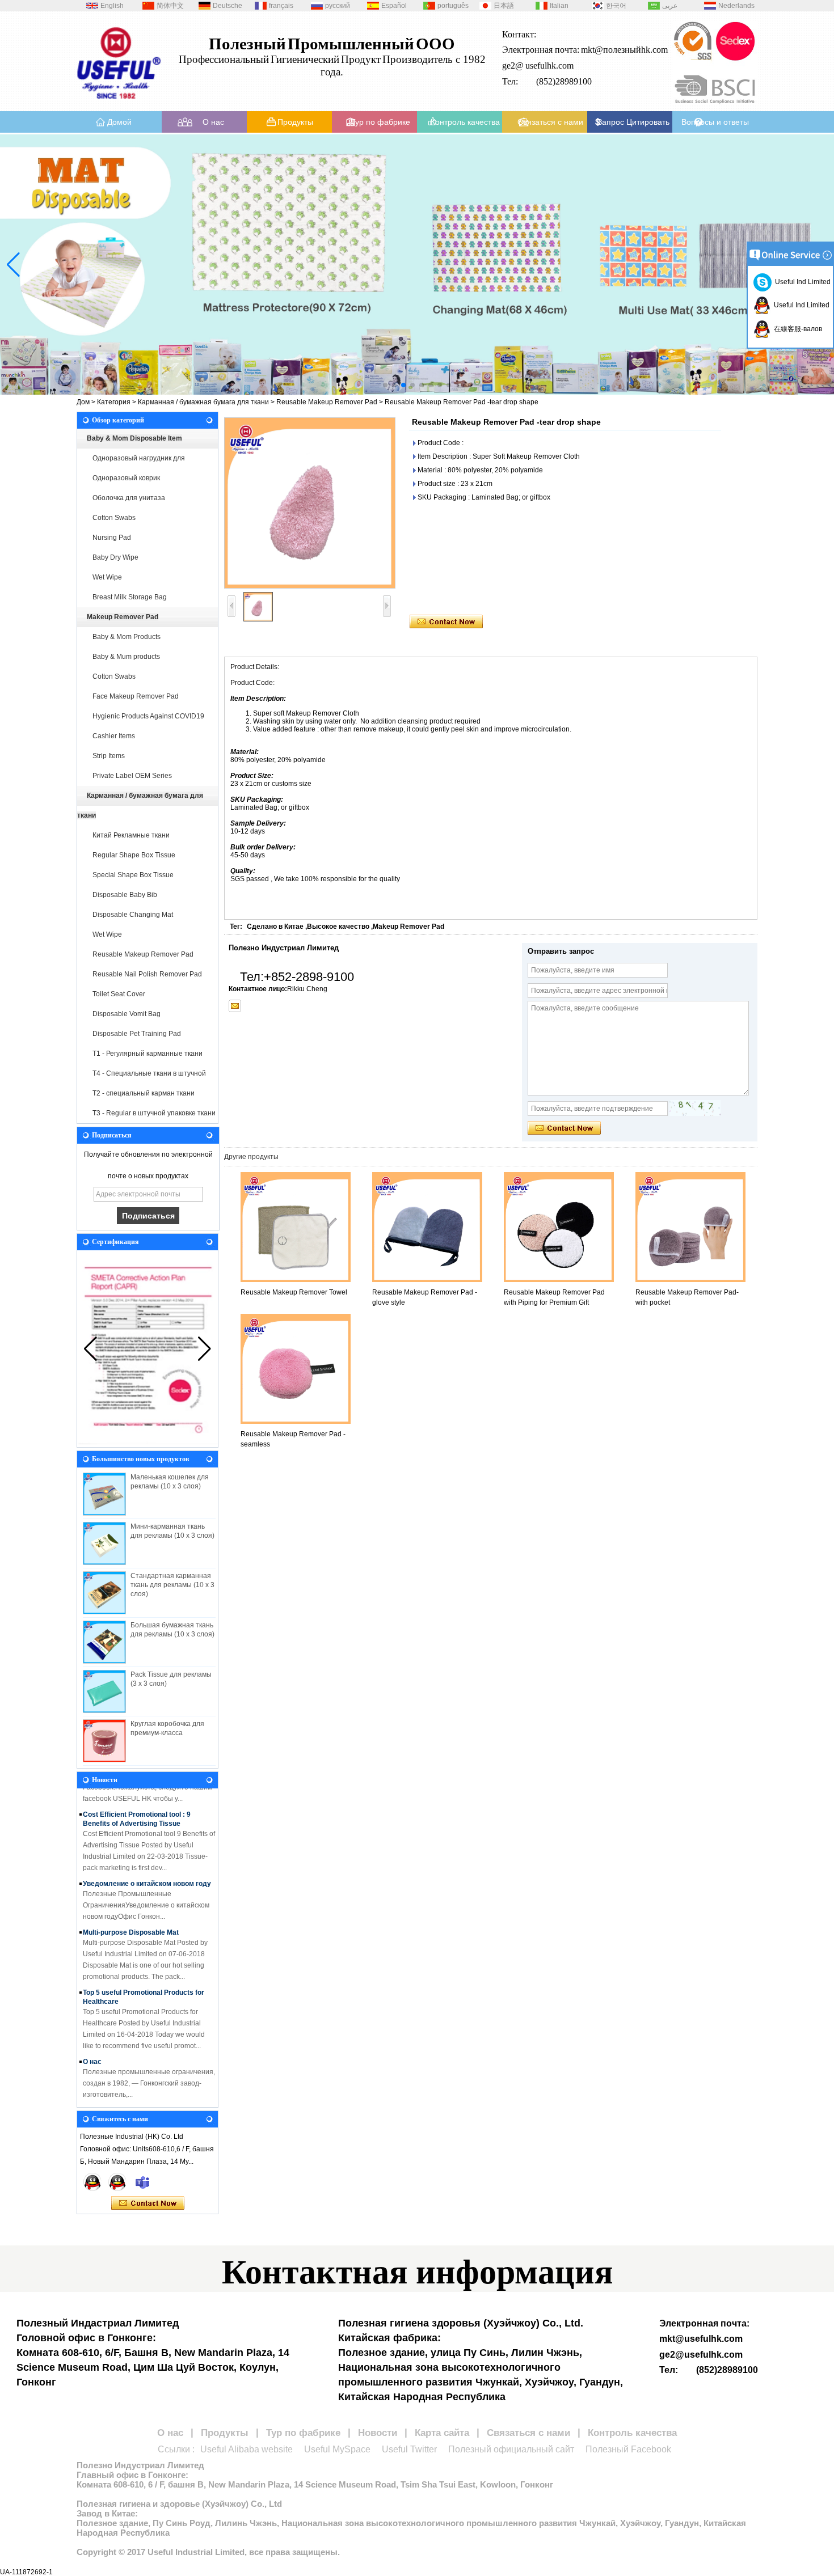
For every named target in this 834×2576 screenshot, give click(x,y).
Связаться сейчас (148, 2203)
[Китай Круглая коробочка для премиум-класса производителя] (104, 1741)
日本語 (504, 6)
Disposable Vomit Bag (127, 1014)
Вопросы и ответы (715, 122)
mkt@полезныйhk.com (624, 50)
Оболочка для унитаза (129, 498)
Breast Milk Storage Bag (130, 597)
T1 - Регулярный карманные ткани (148, 1054)
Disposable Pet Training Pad (137, 1034)
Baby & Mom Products (127, 637)
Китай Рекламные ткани (131, 835)
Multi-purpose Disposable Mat (131, 1918)
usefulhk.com (549, 65)
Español (394, 6)
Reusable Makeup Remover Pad (327, 402)
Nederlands (736, 6)
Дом (83, 402)
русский (338, 6)
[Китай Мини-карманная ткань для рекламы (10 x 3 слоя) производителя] (104, 1543)
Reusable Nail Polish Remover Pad (147, 974)
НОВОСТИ (100, 2096)
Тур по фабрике (380, 122)
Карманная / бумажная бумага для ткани (203, 402)
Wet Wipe (107, 577)
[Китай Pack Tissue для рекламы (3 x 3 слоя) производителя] (104, 1691)
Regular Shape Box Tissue (134, 855)
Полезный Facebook (628, 2449)
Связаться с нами (550, 122)
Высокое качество (338, 927)
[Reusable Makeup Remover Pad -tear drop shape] (310, 503)
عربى (670, 6)
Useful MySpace (337, 2449)
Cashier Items (114, 736)
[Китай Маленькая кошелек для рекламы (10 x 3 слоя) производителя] (104, 1494)
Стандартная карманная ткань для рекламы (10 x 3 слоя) (172, 1585)
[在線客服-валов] (92, 2182)
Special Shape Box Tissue (133, 875)
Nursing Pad (112, 538)
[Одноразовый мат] (417, 265)
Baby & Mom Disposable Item (134, 438)
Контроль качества (465, 122)
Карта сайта (442, 2433)
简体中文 (170, 6)
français (281, 6)
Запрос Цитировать (633, 122)
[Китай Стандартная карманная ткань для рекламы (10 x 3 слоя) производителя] (104, 1593)
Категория (114, 402)
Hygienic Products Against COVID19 (148, 716)
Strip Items (109, 756)
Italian (559, 6)
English (112, 6)
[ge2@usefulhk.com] (235, 1006)
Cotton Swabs (114, 518)
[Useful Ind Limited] (117, 2182)
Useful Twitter (409, 2449)
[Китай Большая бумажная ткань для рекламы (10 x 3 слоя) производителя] (104, 1642)
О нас (213, 122)
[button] (385, 385)
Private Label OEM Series (132, 776)
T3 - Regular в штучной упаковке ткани (154, 1113)
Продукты (295, 122)
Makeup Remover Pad (123, 617)
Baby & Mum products (126, 657)
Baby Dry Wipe (115, 557)
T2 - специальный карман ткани (144, 1093)
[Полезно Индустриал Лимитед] (119, 103)
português (453, 6)
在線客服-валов (796, 329)
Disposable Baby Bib (125, 895)
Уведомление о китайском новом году (147, 1869)
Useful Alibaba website (247, 2449)
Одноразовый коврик (126, 478)
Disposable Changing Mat (133, 915)
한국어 (616, 6)
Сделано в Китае (275, 927)
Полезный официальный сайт (511, 2449)
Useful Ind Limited (801, 282)
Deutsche (228, 6)
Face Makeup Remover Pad (136, 696)
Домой (119, 122)
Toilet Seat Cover (119, 994)
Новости (378, 2433)
